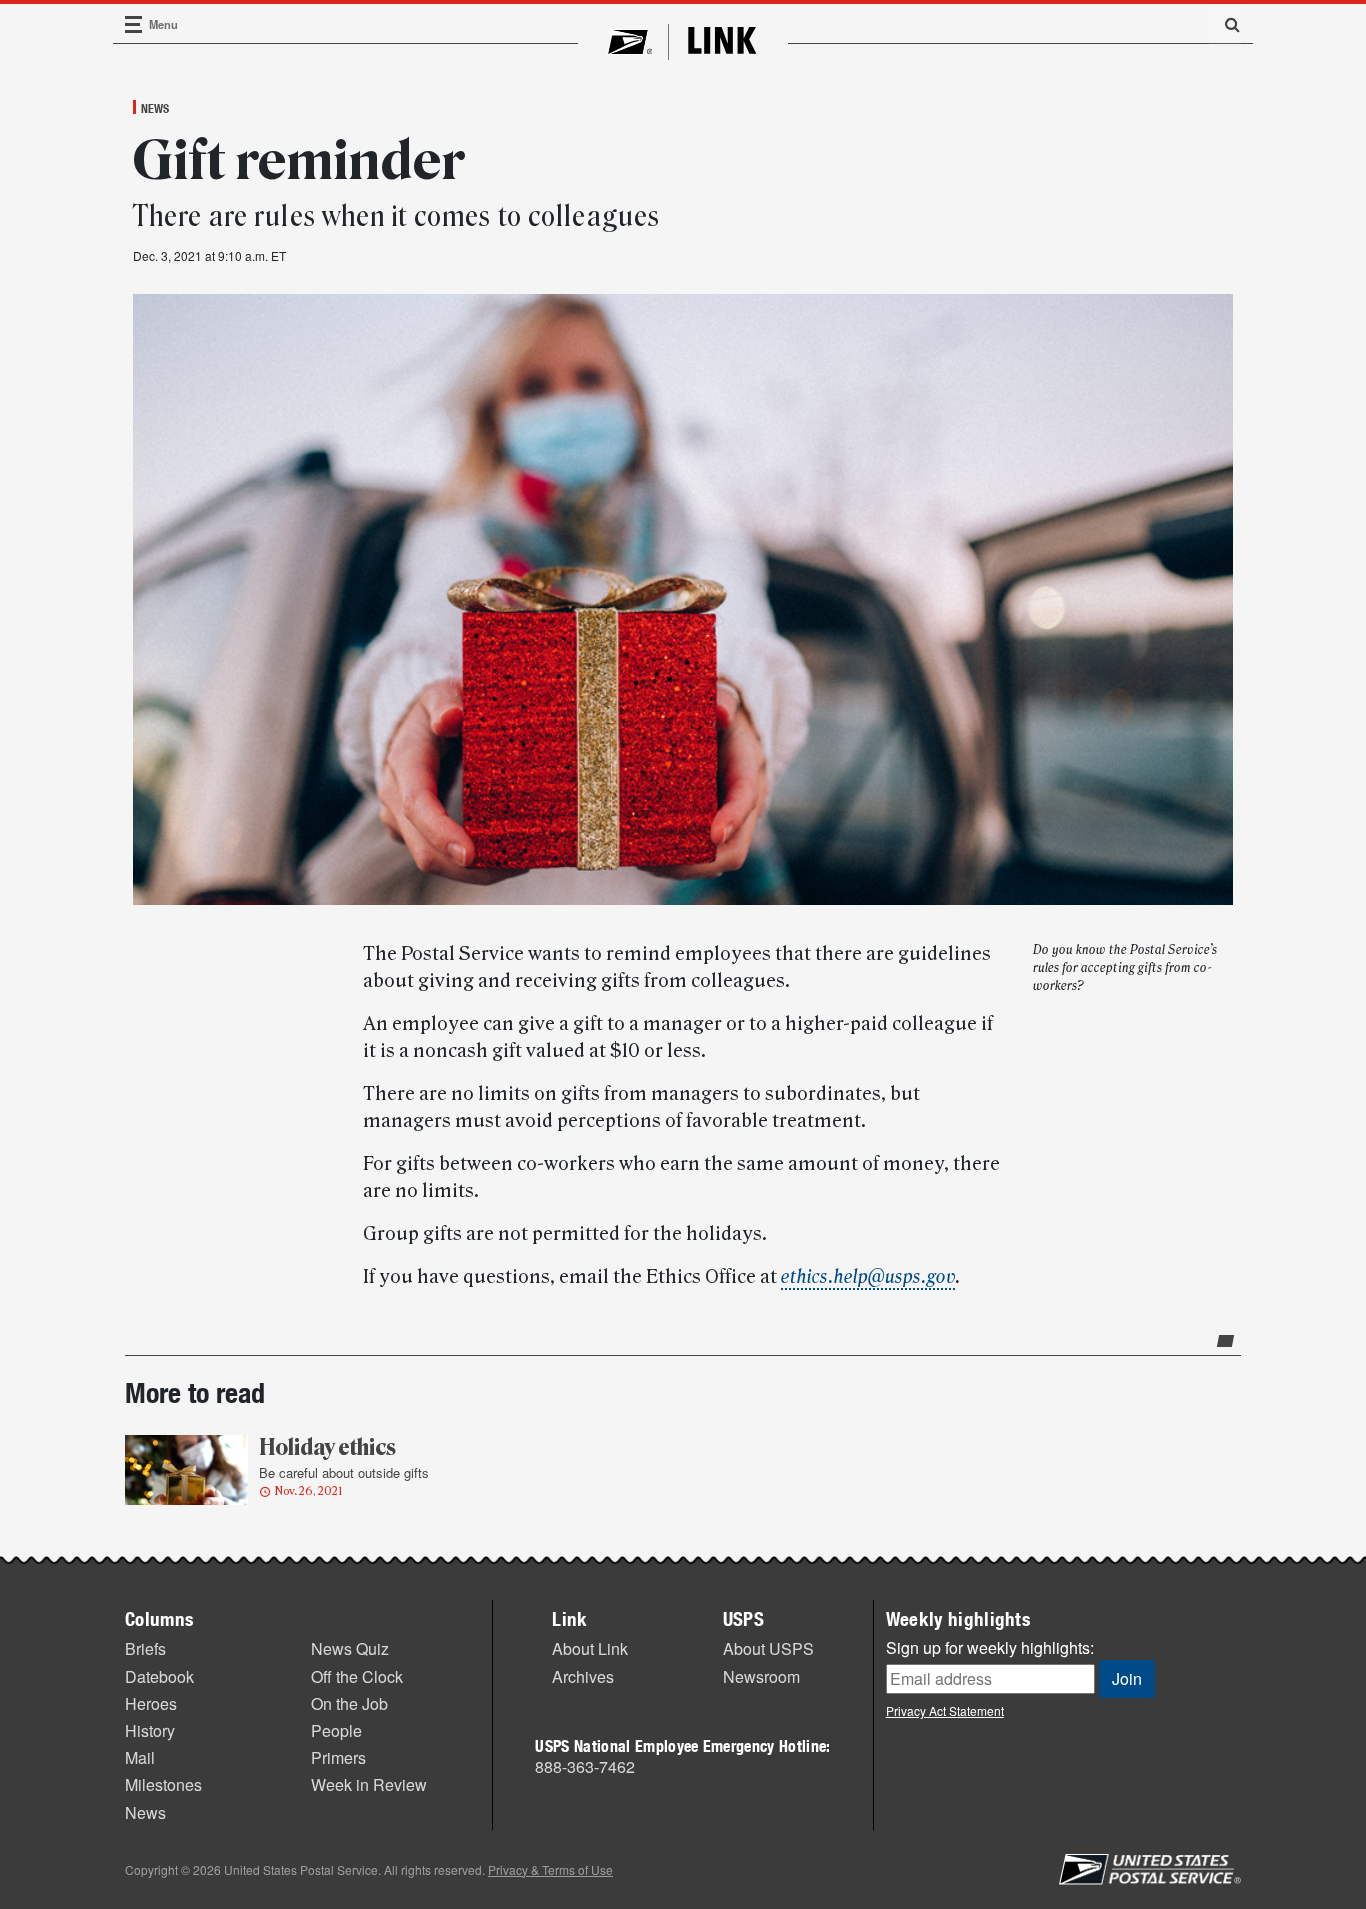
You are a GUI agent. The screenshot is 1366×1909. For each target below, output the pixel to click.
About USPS (768, 1648)
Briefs (145, 1648)
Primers (338, 1757)
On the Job (349, 1703)
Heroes (151, 1703)
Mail (140, 1757)
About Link (590, 1648)
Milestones (163, 1784)
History (150, 1730)
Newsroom (761, 1676)
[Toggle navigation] (134, 24)
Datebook (159, 1676)
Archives (583, 1676)
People (336, 1730)
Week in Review (369, 1784)
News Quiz (350, 1648)
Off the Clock (357, 1676)
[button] (1225, 24)
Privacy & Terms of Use (550, 1869)
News (155, 108)
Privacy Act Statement (945, 1710)
